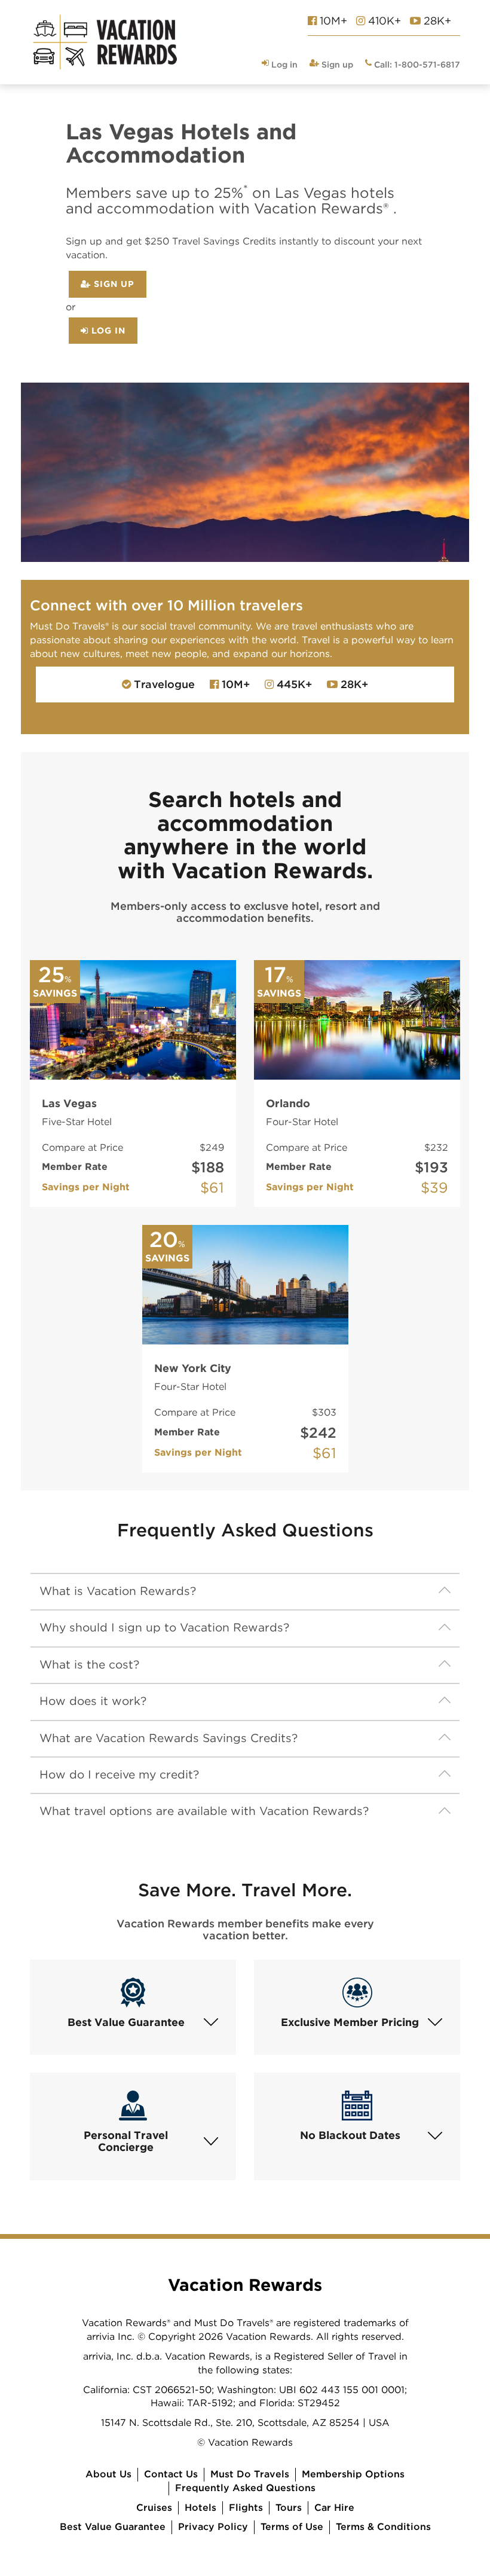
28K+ (436, 21)
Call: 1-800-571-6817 (416, 65)
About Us (108, 2474)
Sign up (336, 65)
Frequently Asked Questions (245, 2488)
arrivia (97, 2356)
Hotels (200, 2508)
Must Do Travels (250, 2474)
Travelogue (163, 684)
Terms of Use (292, 2527)
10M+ (332, 21)
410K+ (383, 21)
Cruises (154, 2508)
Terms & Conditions (383, 2527)
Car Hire (334, 2508)
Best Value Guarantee (113, 2527)
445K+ (293, 684)
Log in (283, 65)
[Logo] (105, 42)
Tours (289, 2508)
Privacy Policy (213, 2527)
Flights (246, 2508)
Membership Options (353, 2474)
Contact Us (171, 2474)
